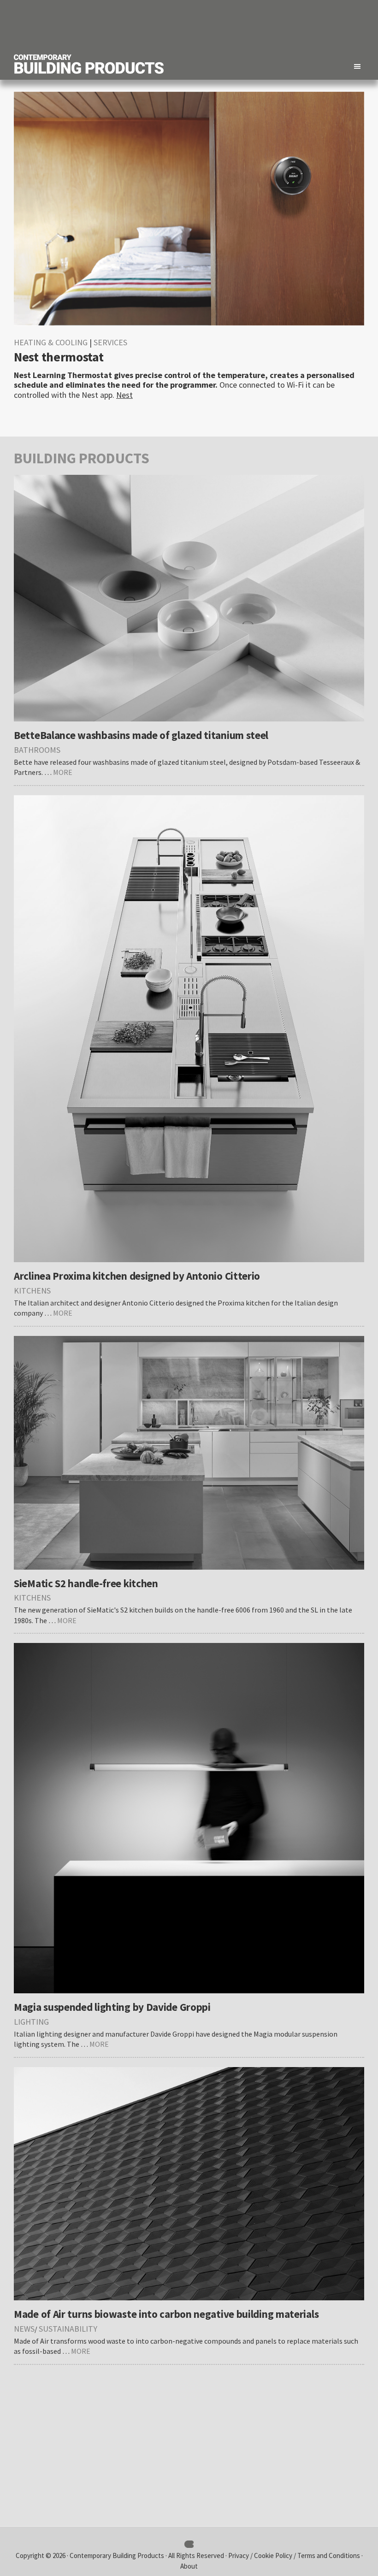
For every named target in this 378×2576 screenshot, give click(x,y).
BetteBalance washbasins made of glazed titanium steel (141, 735)
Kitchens (32, 1291)
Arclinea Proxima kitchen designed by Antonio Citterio (137, 1276)
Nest (124, 395)
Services (110, 342)
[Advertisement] (196, 25)
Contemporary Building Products (117, 2555)
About (189, 2566)
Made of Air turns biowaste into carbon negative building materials (166, 2314)
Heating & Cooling (51, 342)
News (24, 2329)
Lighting (31, 2022)
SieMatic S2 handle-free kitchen (86, 1583)
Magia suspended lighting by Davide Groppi (112, 2007)
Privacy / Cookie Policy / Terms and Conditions (295, 2555)
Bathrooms (37, 750)
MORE (63, 772)
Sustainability (68, 2329)
